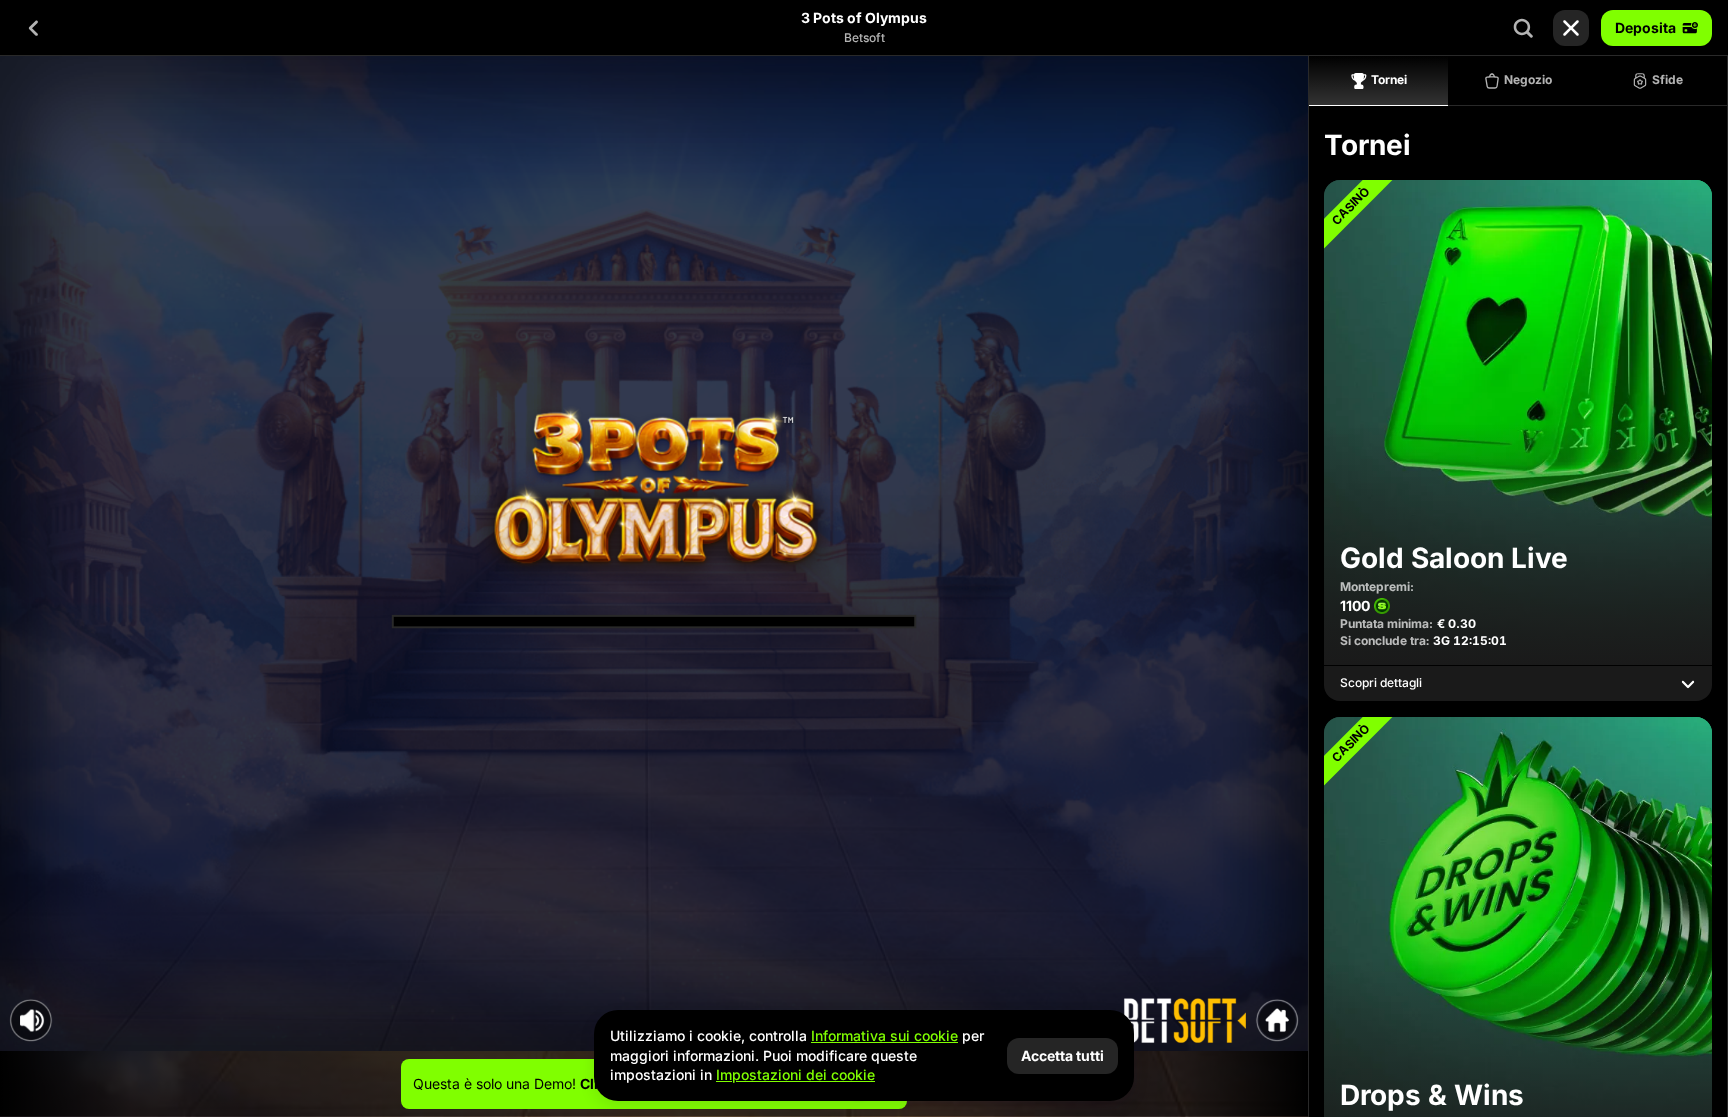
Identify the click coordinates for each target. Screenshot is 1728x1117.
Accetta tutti (1062, 1055)
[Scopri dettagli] (1688, 684)
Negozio (1528, 79)
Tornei (1389, 79)
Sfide (1667, 79)
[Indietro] (34, 28)
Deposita (1645, 27)
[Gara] (1571, 28)
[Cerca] (1523, 28)
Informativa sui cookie (884, 1035)
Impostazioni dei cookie (795, 1075)
